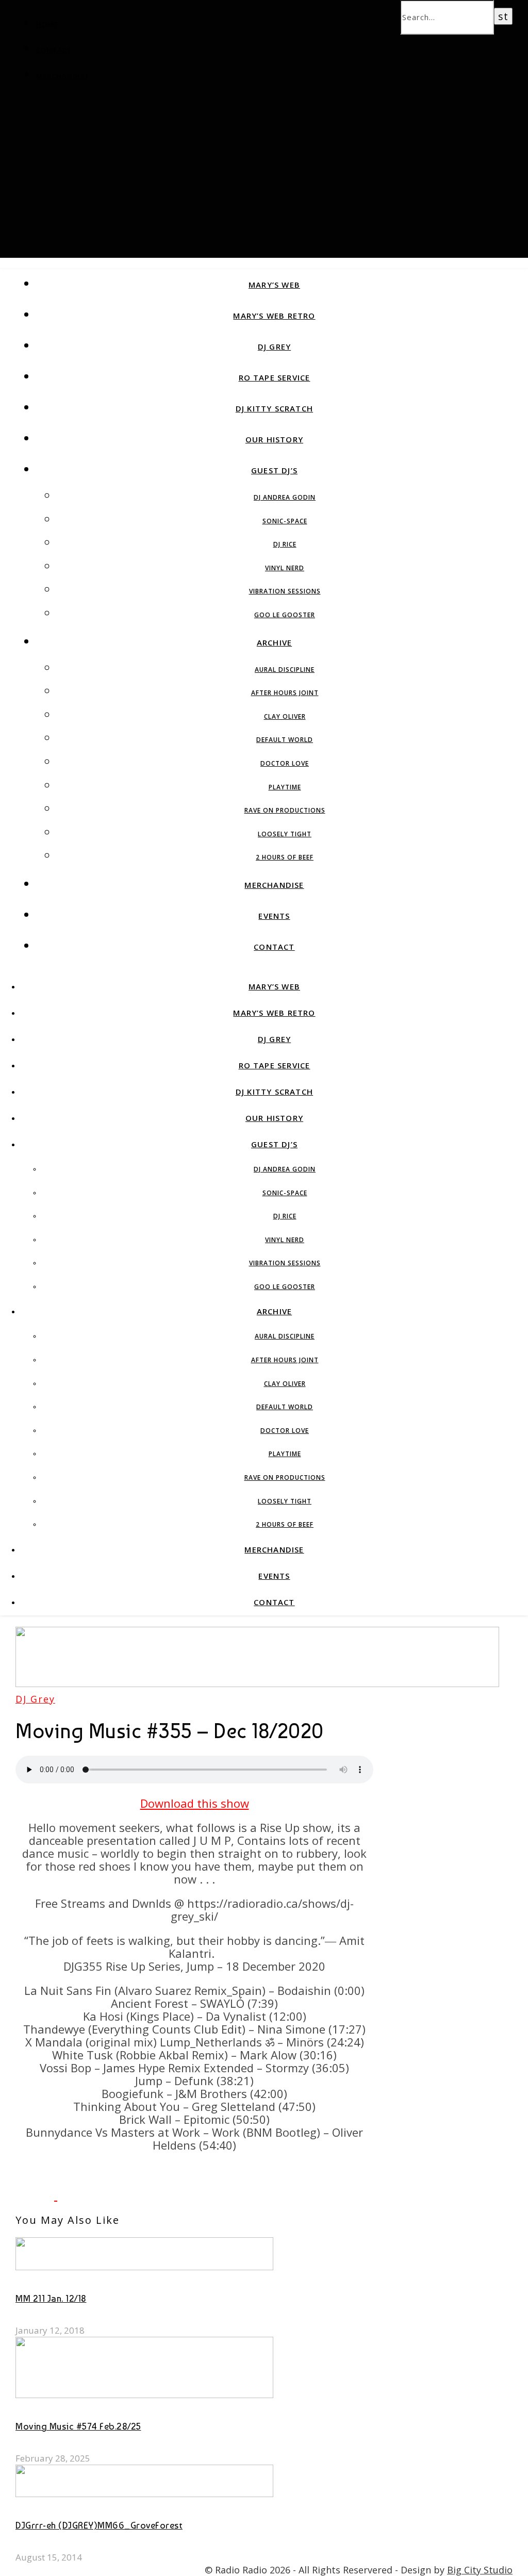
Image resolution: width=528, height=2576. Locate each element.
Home (47, 24)
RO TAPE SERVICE (275, 377)
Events (274, 916)
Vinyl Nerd (285, 568)
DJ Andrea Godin (285, 497)
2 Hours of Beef (285, 857)
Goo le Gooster (285, 615)
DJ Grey (274, 346)
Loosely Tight (285, 834)
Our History (274, 439)
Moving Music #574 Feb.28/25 (78, 2426)
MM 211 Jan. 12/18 (51, 2298)
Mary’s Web (274, 285)
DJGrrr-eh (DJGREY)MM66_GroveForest (99, 2525)
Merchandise (63, 76)
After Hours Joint (285, 693)
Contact (54, 50)
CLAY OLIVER (285, 716)
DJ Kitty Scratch (274, 408)
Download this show (195, 1803)
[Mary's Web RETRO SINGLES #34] (77, 2195)
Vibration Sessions (285, 591)
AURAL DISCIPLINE (285, 670)
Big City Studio (480, 2570)
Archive (274, 642)
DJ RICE (285, 544)
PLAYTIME (285, 787)
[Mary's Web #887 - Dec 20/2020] (36, 2195)
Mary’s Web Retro (274, 316)
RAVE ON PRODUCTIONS (285, 810)
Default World (285, 740)
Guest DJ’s (274, 470)
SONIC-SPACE (285, 521)
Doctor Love (285, 763)
